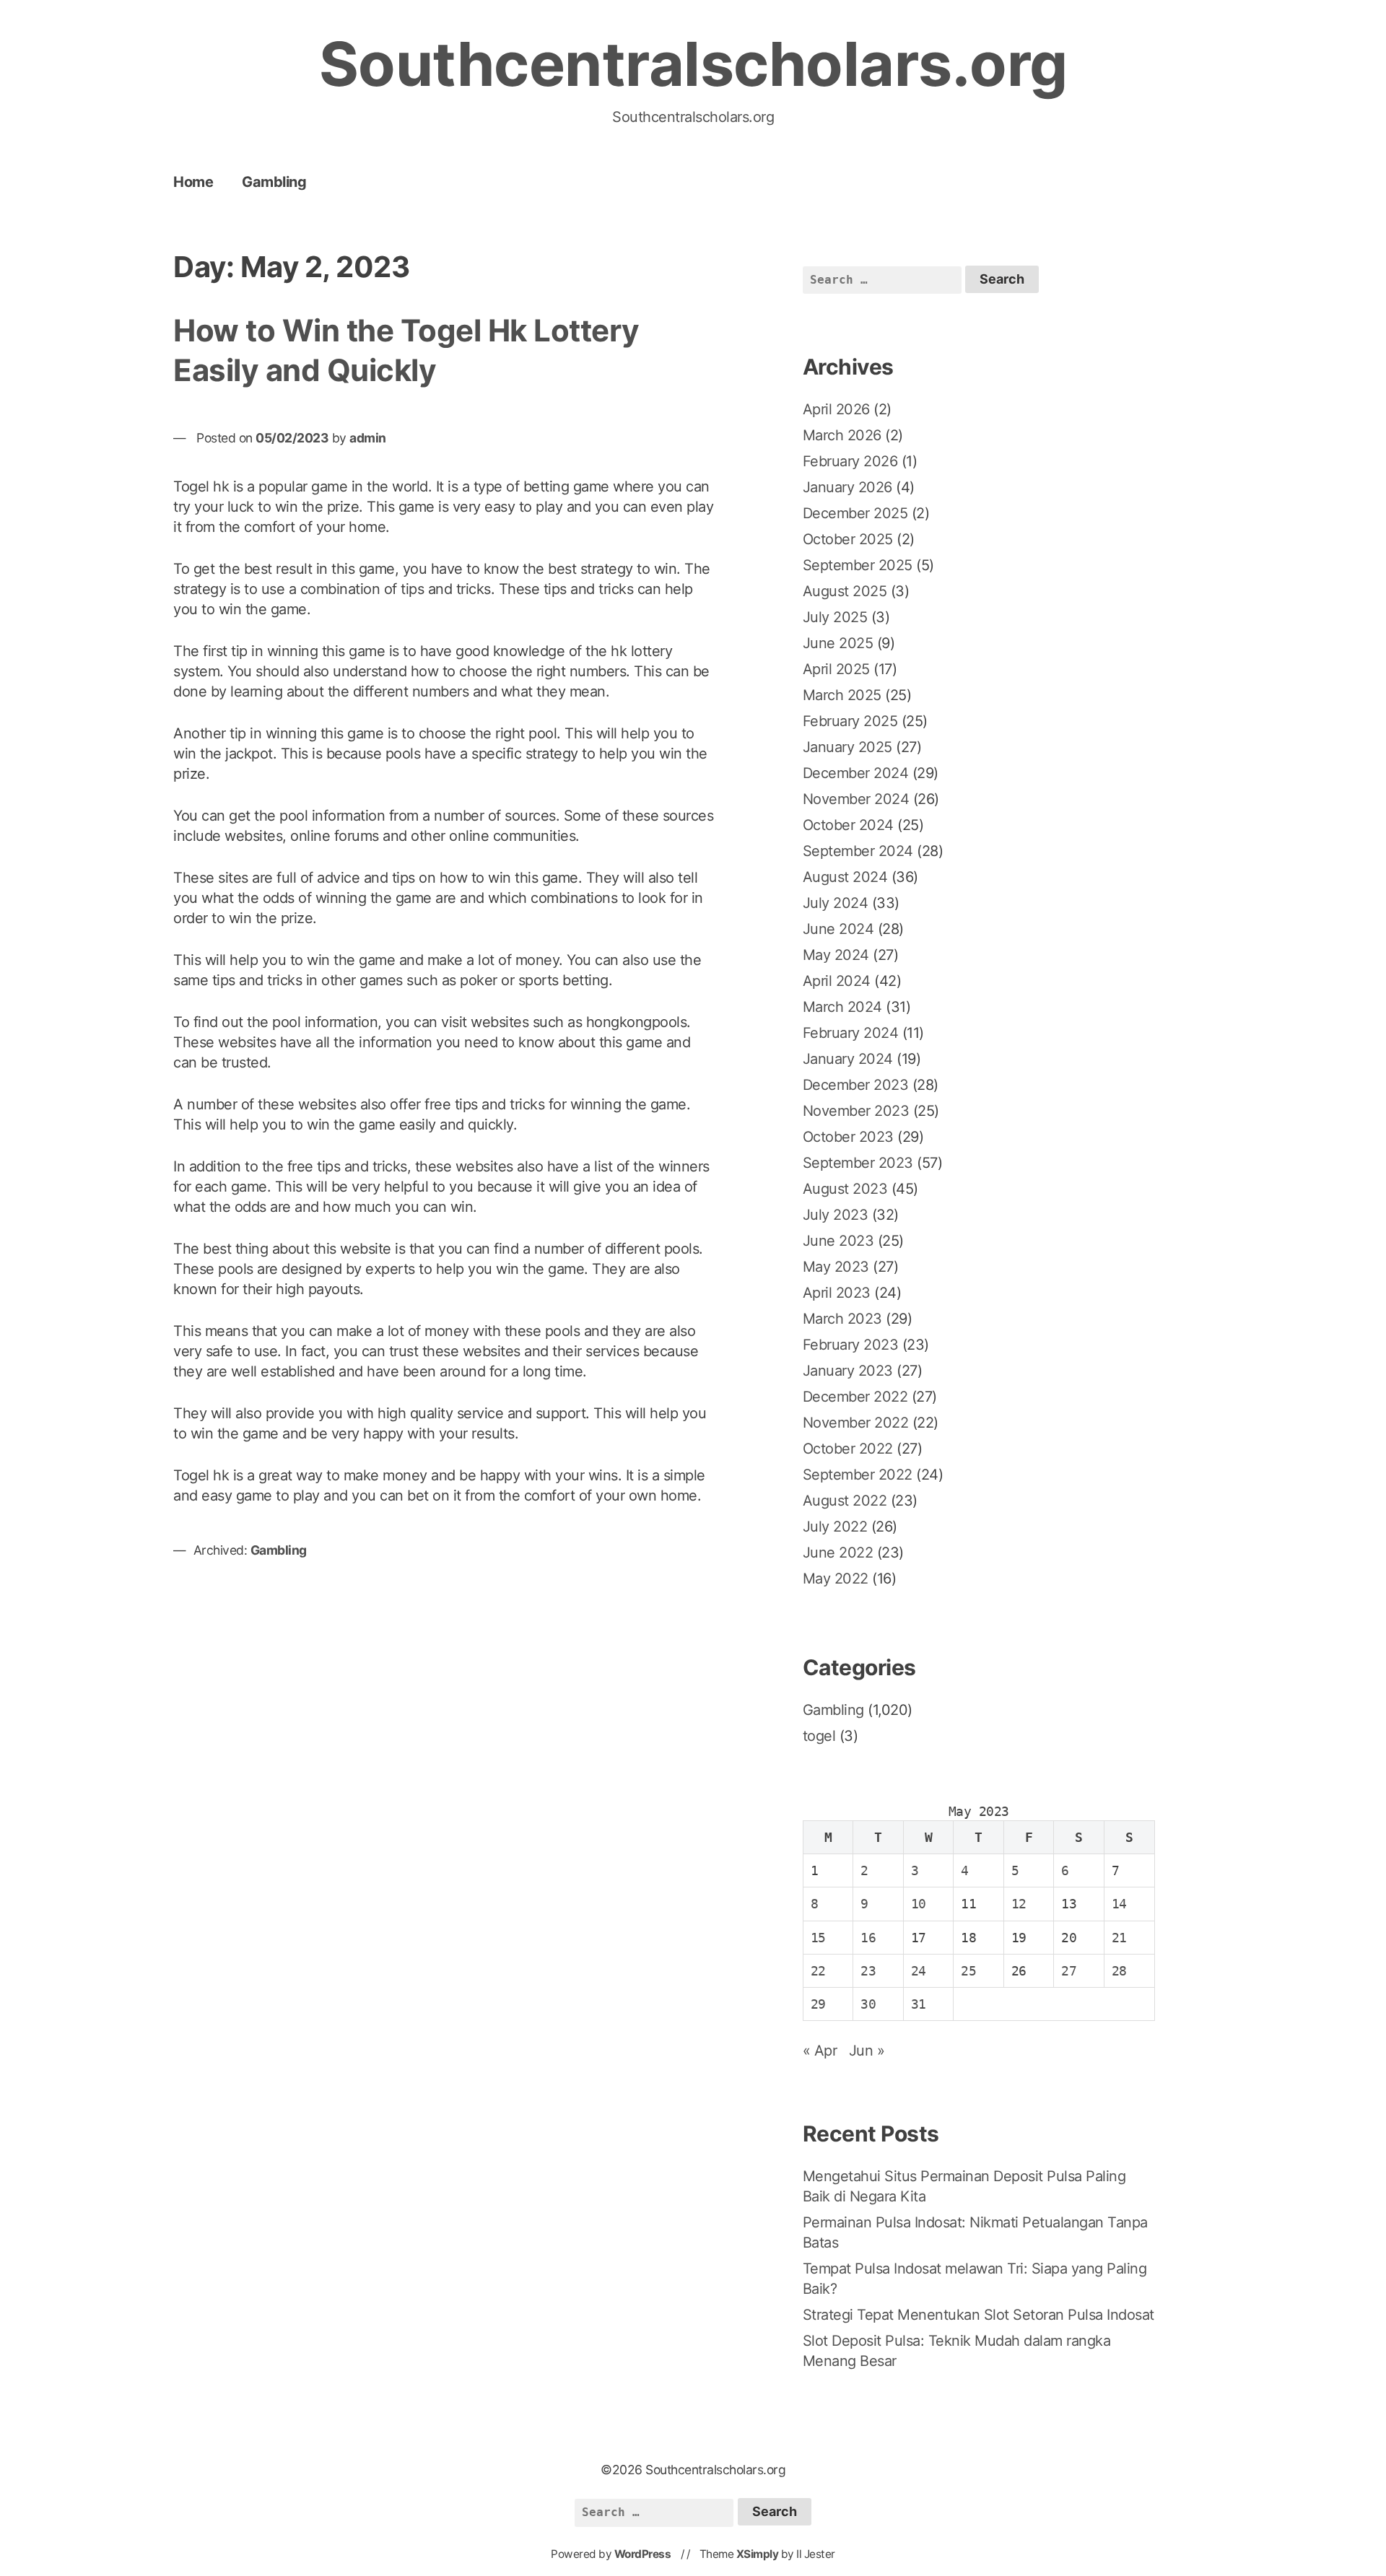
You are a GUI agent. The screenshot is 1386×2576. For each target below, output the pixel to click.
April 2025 (836, 669)
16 (868, 1938)
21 (1119, 1938)
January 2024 (848, 1059)
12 (1019, 1904)
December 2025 (855, 513)
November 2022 (856, 1423)
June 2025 (838, 643)
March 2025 (842, 695)
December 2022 (855, 1397)
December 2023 (856, 1085)
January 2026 (847, 487)
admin (368, 438)
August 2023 (845, 1189)
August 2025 (845, 591)
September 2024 (858, 851)
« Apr (820, 2051)
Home (193, 182)
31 (919, 2004)
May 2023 (836, 1267)
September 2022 (858, 1475)
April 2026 (836, 409)
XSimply (758, 2554)
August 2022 (845, 1501)
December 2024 (856, 773)
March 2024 (842, 1007)
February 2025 (850, 721)
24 (919, 1971)
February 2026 (850, 461)
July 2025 (835, 617)
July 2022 (835, 1527)
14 (1119, 1904)
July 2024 (836, 903)
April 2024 (837, 981)
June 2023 (838, 1241)
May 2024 (836, 955)
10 (919, 1904)
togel (819, 1736)
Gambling (274, 182)
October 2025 (848, 539)
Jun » (867, 2051)
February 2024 (851, 1033)
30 (868, 2004)
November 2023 (856, 1111)
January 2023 (848, 1371)
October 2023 (848, 1137)
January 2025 (847, 747)
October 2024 (848, 825)
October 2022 (848, 1449)
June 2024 (838, 929)
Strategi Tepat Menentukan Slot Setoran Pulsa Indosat (979, 2315)
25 (968, 1971)
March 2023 (842, 1319)
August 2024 (845, 877)
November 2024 (856, 799)
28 (1119, 1971)
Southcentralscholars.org (693, 64)
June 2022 (838, 1553)
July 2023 (836, 1215)
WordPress (643, 2554)
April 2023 (837, 1293)
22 (818, 1971)
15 (818, 1938)
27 (1069, 1971)
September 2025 (858, 565)
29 (818, 2004)
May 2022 (836, 1579)
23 (868, 1971)
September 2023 (858, 1163)
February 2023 (851, 1345)
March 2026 (842, 435)
